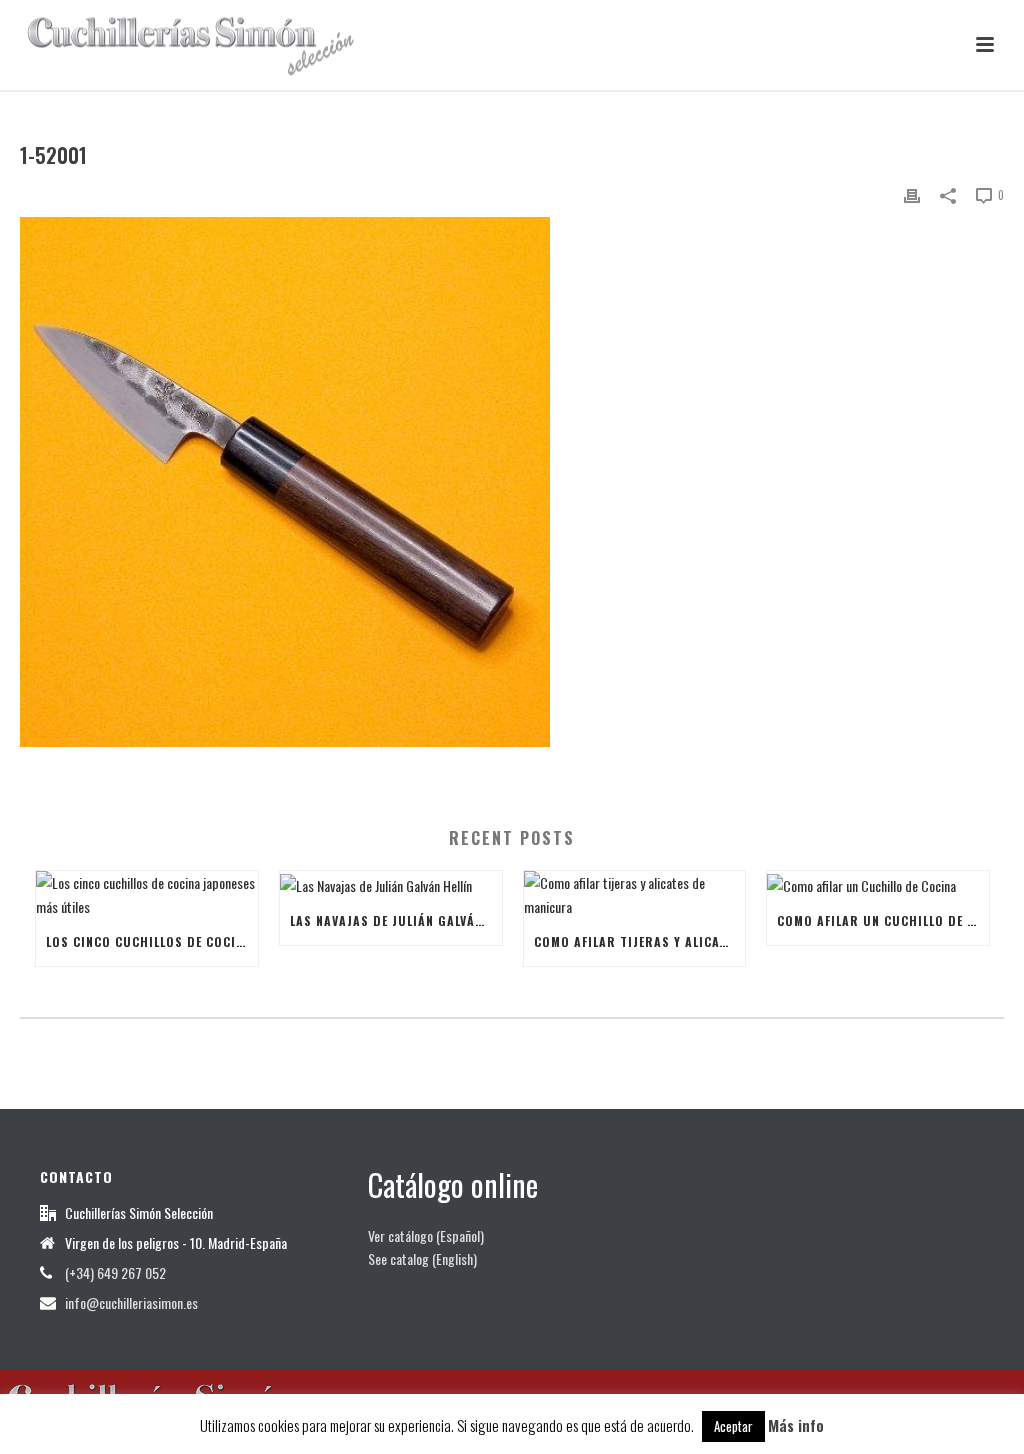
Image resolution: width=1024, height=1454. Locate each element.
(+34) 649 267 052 (115, 1273)
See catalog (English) (422, 1258)
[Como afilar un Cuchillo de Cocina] (878, 884)
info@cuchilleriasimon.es (131, 1303)
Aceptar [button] (733, 1426)
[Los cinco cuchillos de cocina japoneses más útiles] (147, 894)
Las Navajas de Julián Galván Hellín (396, 920)
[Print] (912, 193)
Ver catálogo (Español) (426, 1235)
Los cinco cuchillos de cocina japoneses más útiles (152, 941)
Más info (796, 1425)
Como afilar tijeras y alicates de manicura (640, 941)
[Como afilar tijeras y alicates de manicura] (635, 894)
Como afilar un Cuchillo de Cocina (883, 920)
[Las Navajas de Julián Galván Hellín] (391, 884)
